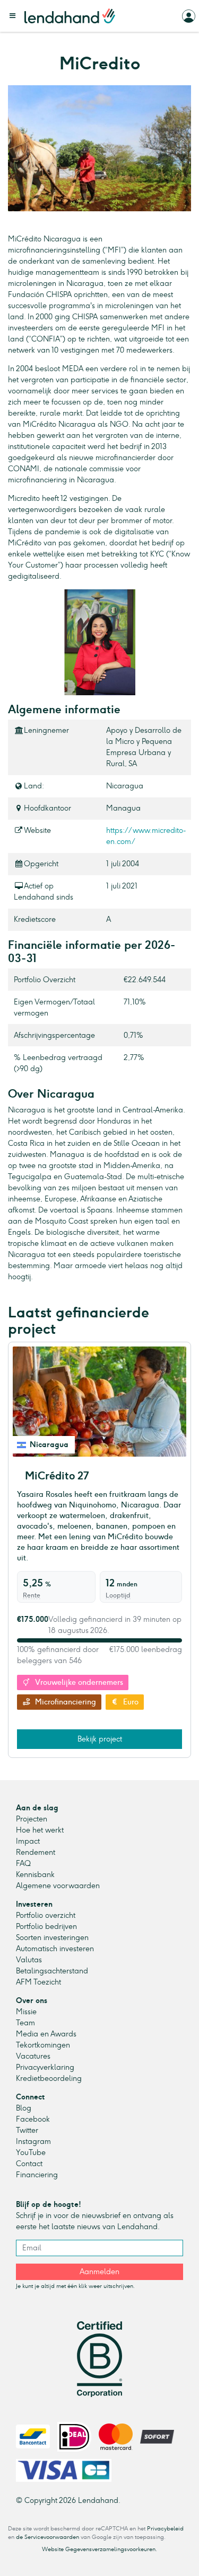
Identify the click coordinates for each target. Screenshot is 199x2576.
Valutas (29, 1960)
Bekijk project (100, 1739)
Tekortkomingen (43, 2045)
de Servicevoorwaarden (47, 2537)
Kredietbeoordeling (49, 2079)
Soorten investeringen (52, 1938)
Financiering (37, 2175)
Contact (29, 2164)
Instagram (33, 2142)
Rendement (36, 1852)
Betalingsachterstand (52, 1971)
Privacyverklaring (45, 2067)
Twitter (27, 2130)
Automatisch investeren (55, 1949)
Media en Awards (46, 2034)
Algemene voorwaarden (58, 1886)
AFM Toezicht (38, 1982)
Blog (24, 2108)
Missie (26, 2012)
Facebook (33, 2119)
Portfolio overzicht (46, 1915)
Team (25, 2023)
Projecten (32, 1819)
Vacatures (33, 2056)
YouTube (31, 2153)
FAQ (23, 1864)
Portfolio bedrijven (46, 1927)
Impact (28, 1841)
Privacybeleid (165, 2529)
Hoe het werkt (40, 1830)
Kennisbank (35, 1875)
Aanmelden (99, 2272)
